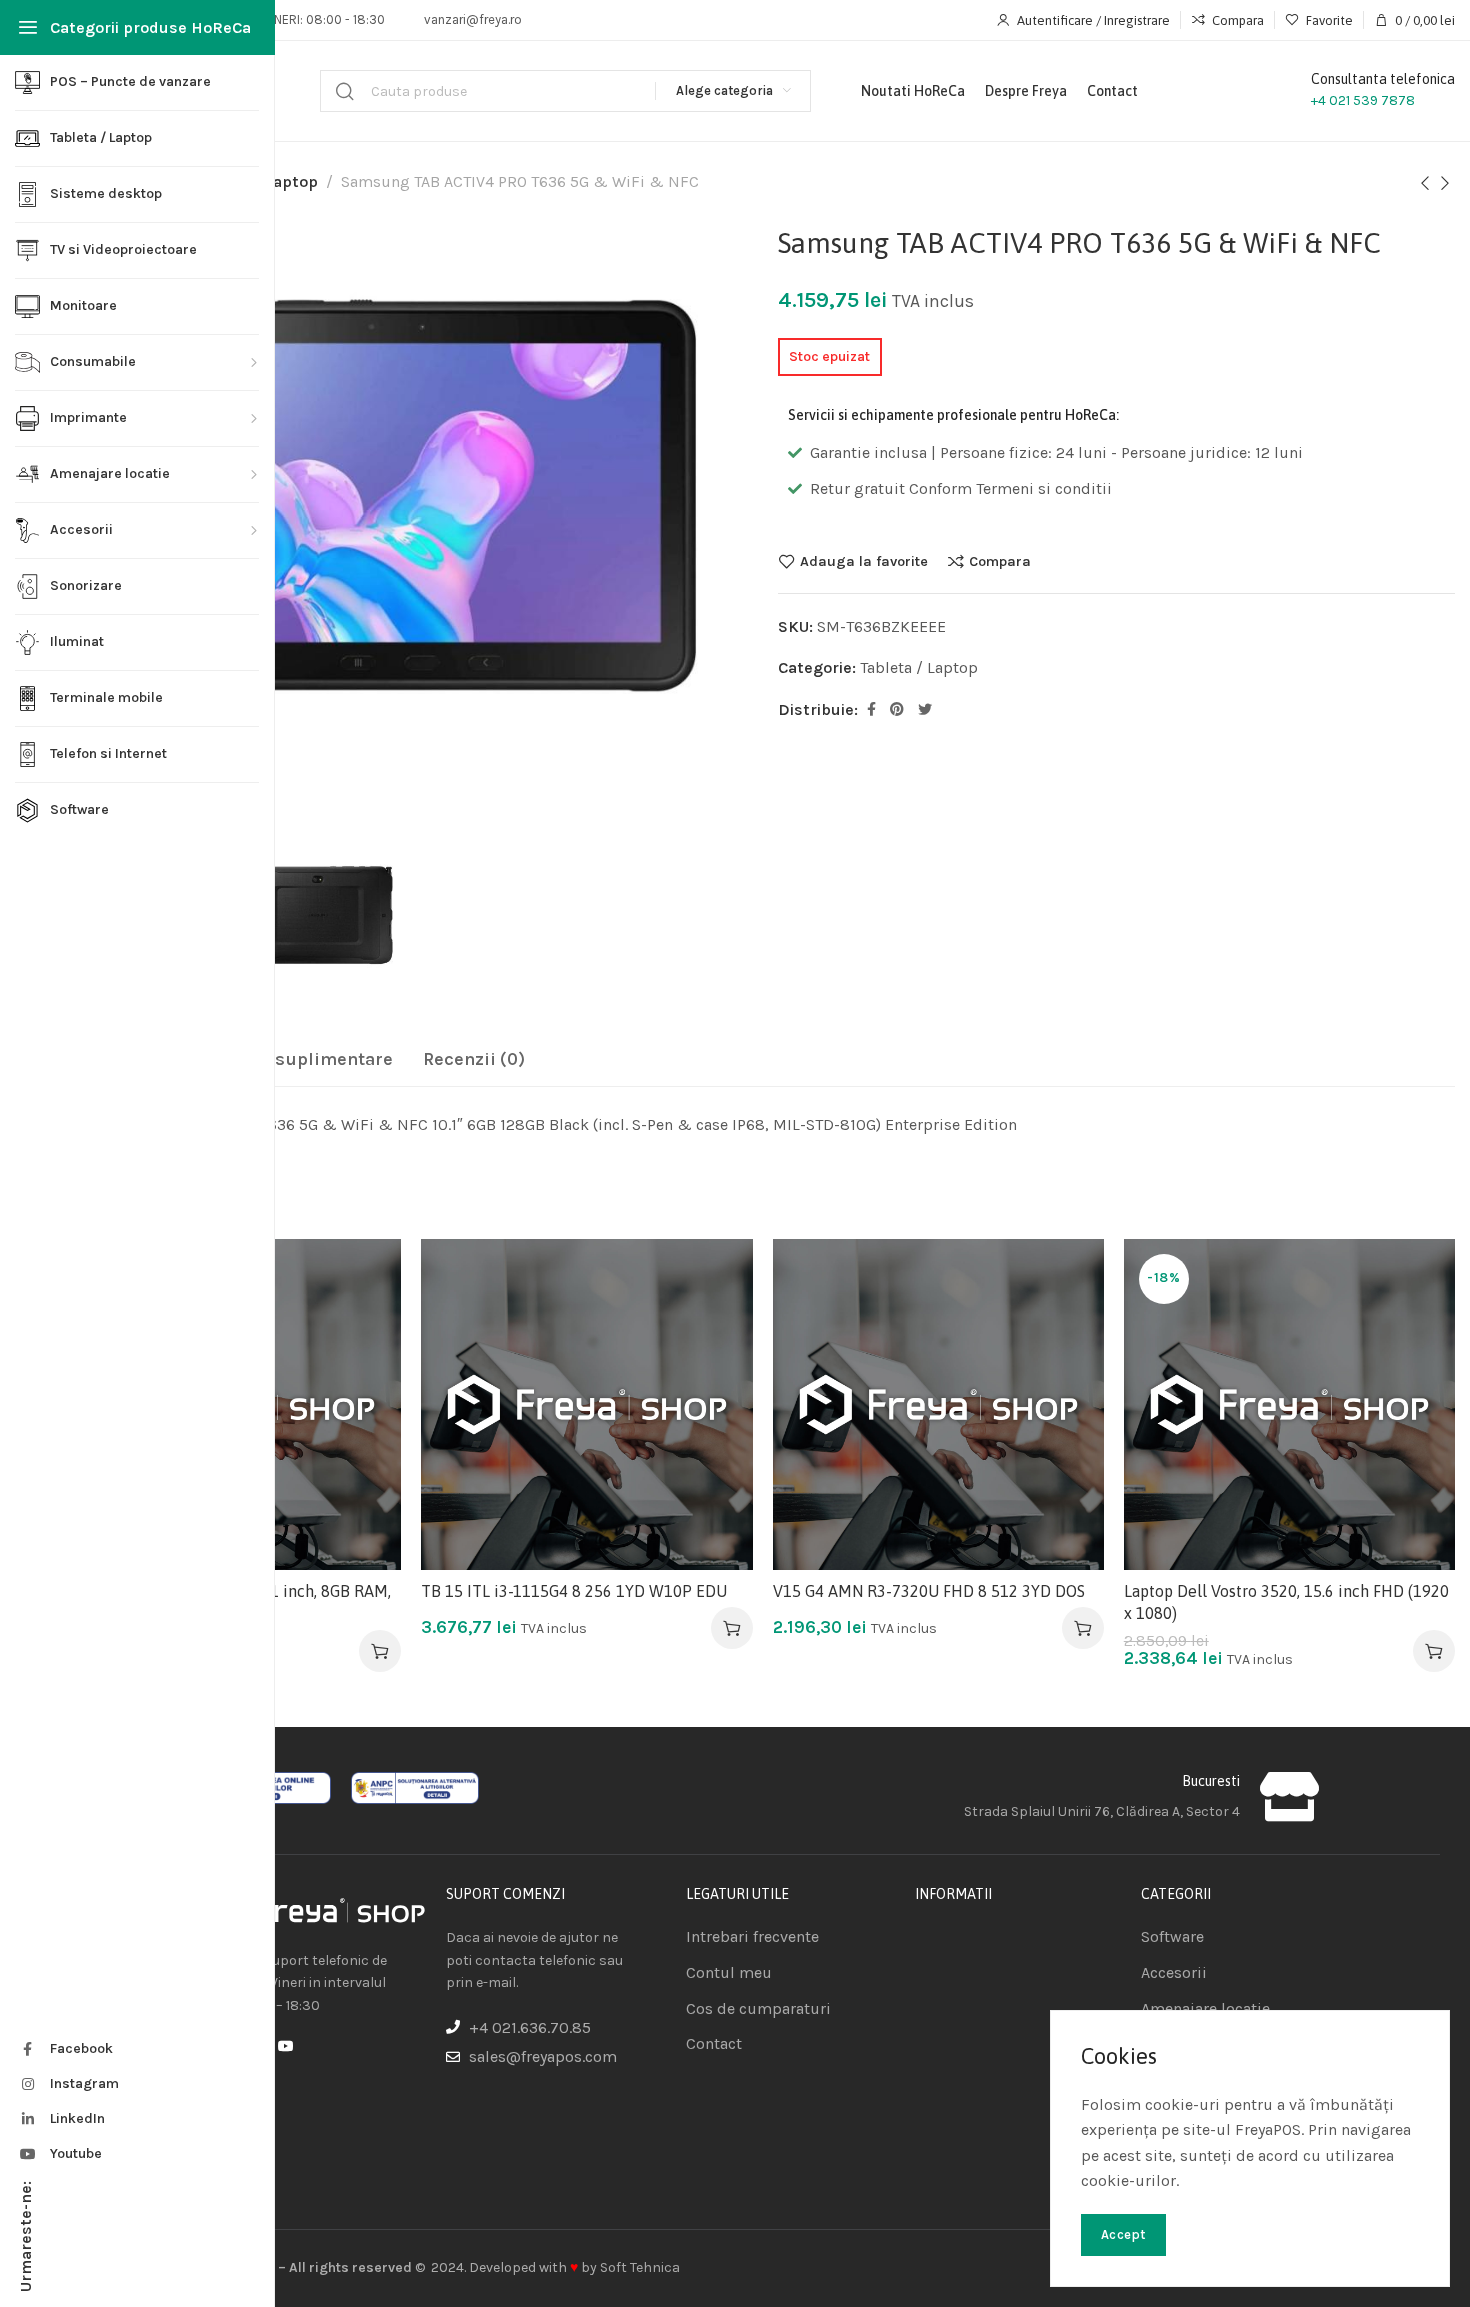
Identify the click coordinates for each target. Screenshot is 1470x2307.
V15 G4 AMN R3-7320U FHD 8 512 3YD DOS (929, 1591)
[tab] (288, 1060)
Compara (1000, 561)
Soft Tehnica (640, 2267)
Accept (1123, 2234)
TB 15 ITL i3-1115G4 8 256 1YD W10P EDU (574, 1591)
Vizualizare (365, 1372)
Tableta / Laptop (919, 667)
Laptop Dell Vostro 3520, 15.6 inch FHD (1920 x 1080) (1286, 1602)
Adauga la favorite (864, 561)
